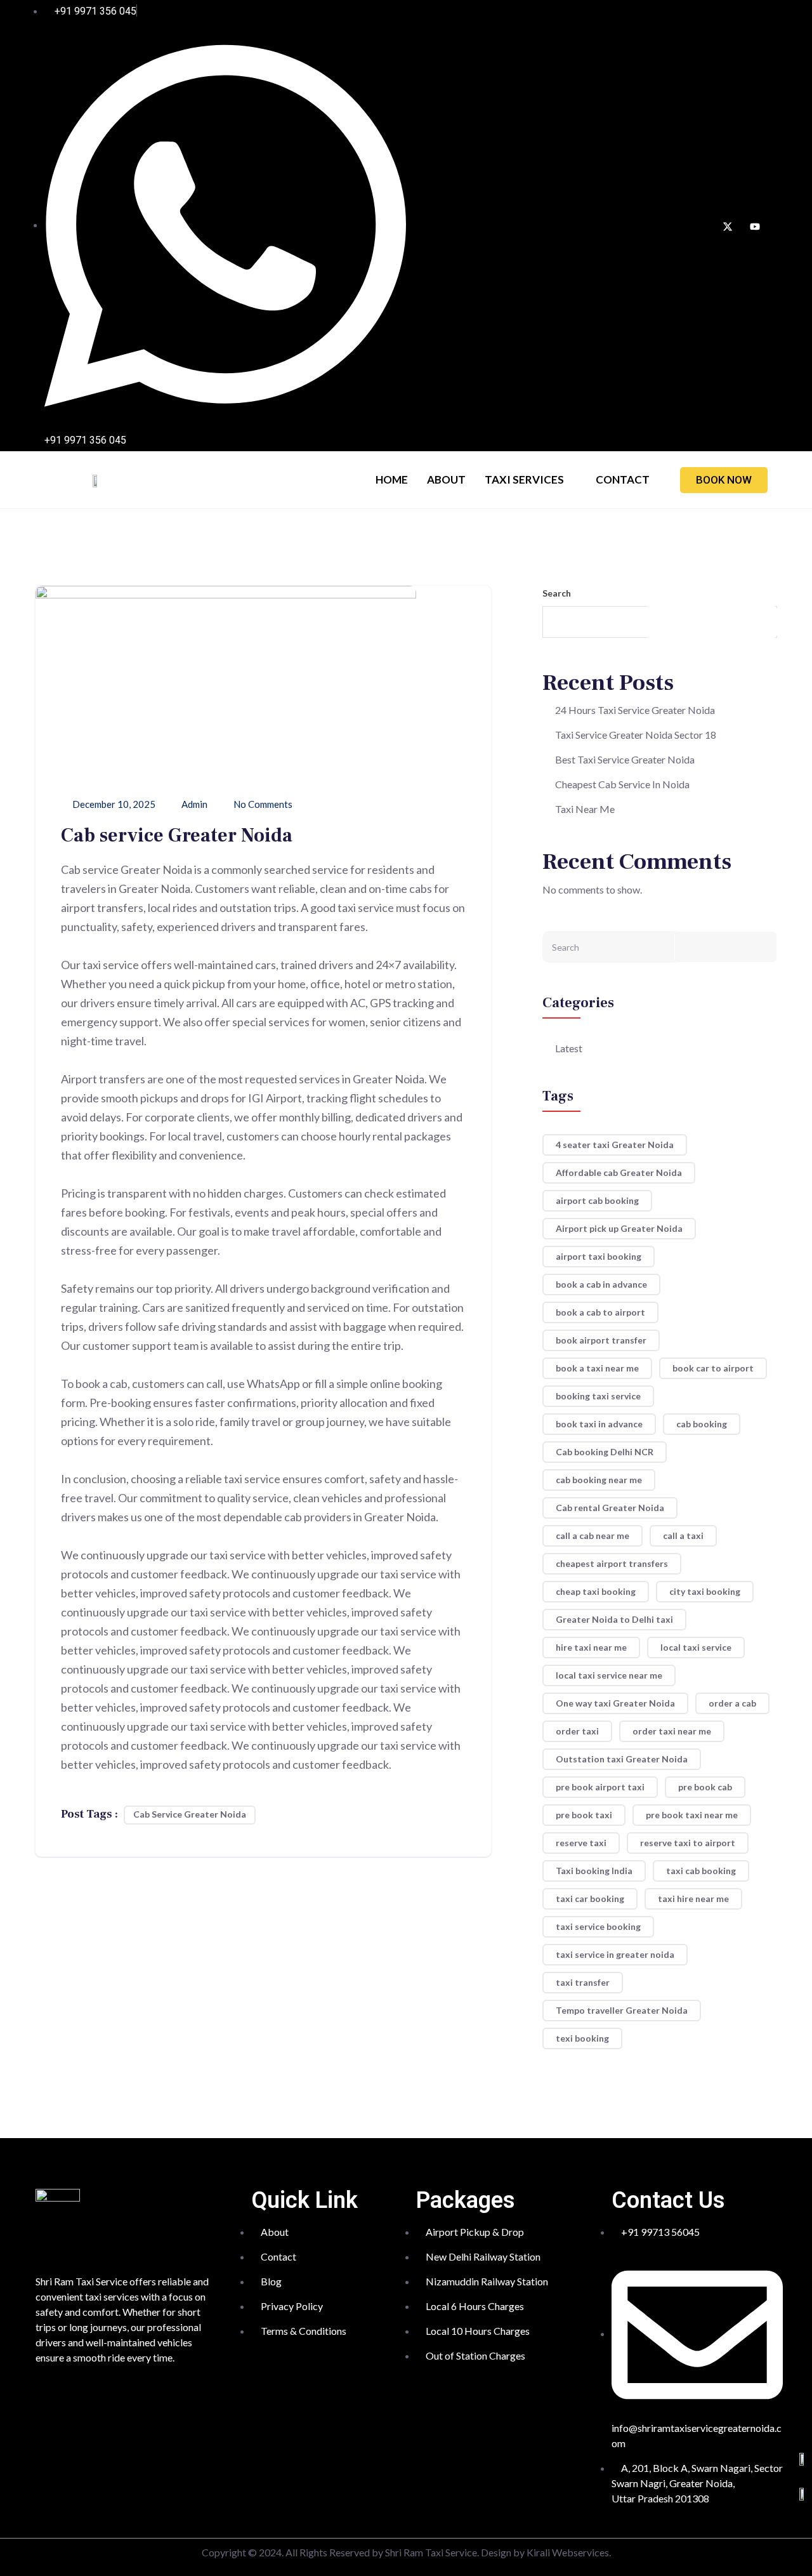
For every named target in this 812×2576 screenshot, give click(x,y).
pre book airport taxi (600, 1787)
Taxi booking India (594, 1871)
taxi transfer (583, 1982)
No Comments (262, 804)
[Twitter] (728, 226)
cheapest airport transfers (612, 1563)
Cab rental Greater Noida (610, 1508)
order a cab (732, 1703)
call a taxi (683, 1536)
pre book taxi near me (692, 1815)
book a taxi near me (597, 1368)
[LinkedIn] (755, 226)
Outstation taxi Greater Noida (622, 1759)
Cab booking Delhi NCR (605, 1452)
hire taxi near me (591, 1647)
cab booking (702, 1424)
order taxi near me (672, 1731)
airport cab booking (597, 1200)
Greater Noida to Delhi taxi (614, 1619)
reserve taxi (581, 1843)
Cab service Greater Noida (190, 1814)
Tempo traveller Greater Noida (622, 2010)
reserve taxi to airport (688, 1843)
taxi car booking (590, 1899)
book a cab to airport (600, 1312)
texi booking (582, 2038)
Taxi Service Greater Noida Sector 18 (636, 735)
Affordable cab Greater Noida (619, 1172)
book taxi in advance (599, 1424)
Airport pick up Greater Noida (619, 1228)
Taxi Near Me (585, 809)
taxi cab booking (701, 1871)
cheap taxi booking (596, 1591)
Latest (569, 1048)
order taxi (577, 1731)
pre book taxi (584, 1815)
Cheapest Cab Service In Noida (622, 784)
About (446, 479)
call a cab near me (593, 1536)
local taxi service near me (609, 1675)
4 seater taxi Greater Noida (615, 1145)
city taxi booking (705, 1591)
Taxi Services (524, 479)
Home (392, 479)
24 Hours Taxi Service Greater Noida (635, 710)
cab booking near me (599, 1480)
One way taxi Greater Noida (615, 1703)
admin (193, 804)
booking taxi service (598, 1396)
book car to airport (713, 1368)
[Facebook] (700, 226)
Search (557, 593)
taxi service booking (598, 1926)
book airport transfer (601, 1340)
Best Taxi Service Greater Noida (625, 759)
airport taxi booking (599, 1256)
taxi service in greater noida (615, 1954)
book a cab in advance (601, 1284)
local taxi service (696, 1647)
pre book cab (705, 1787)
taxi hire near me (693, 1899)
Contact (623, 479)
